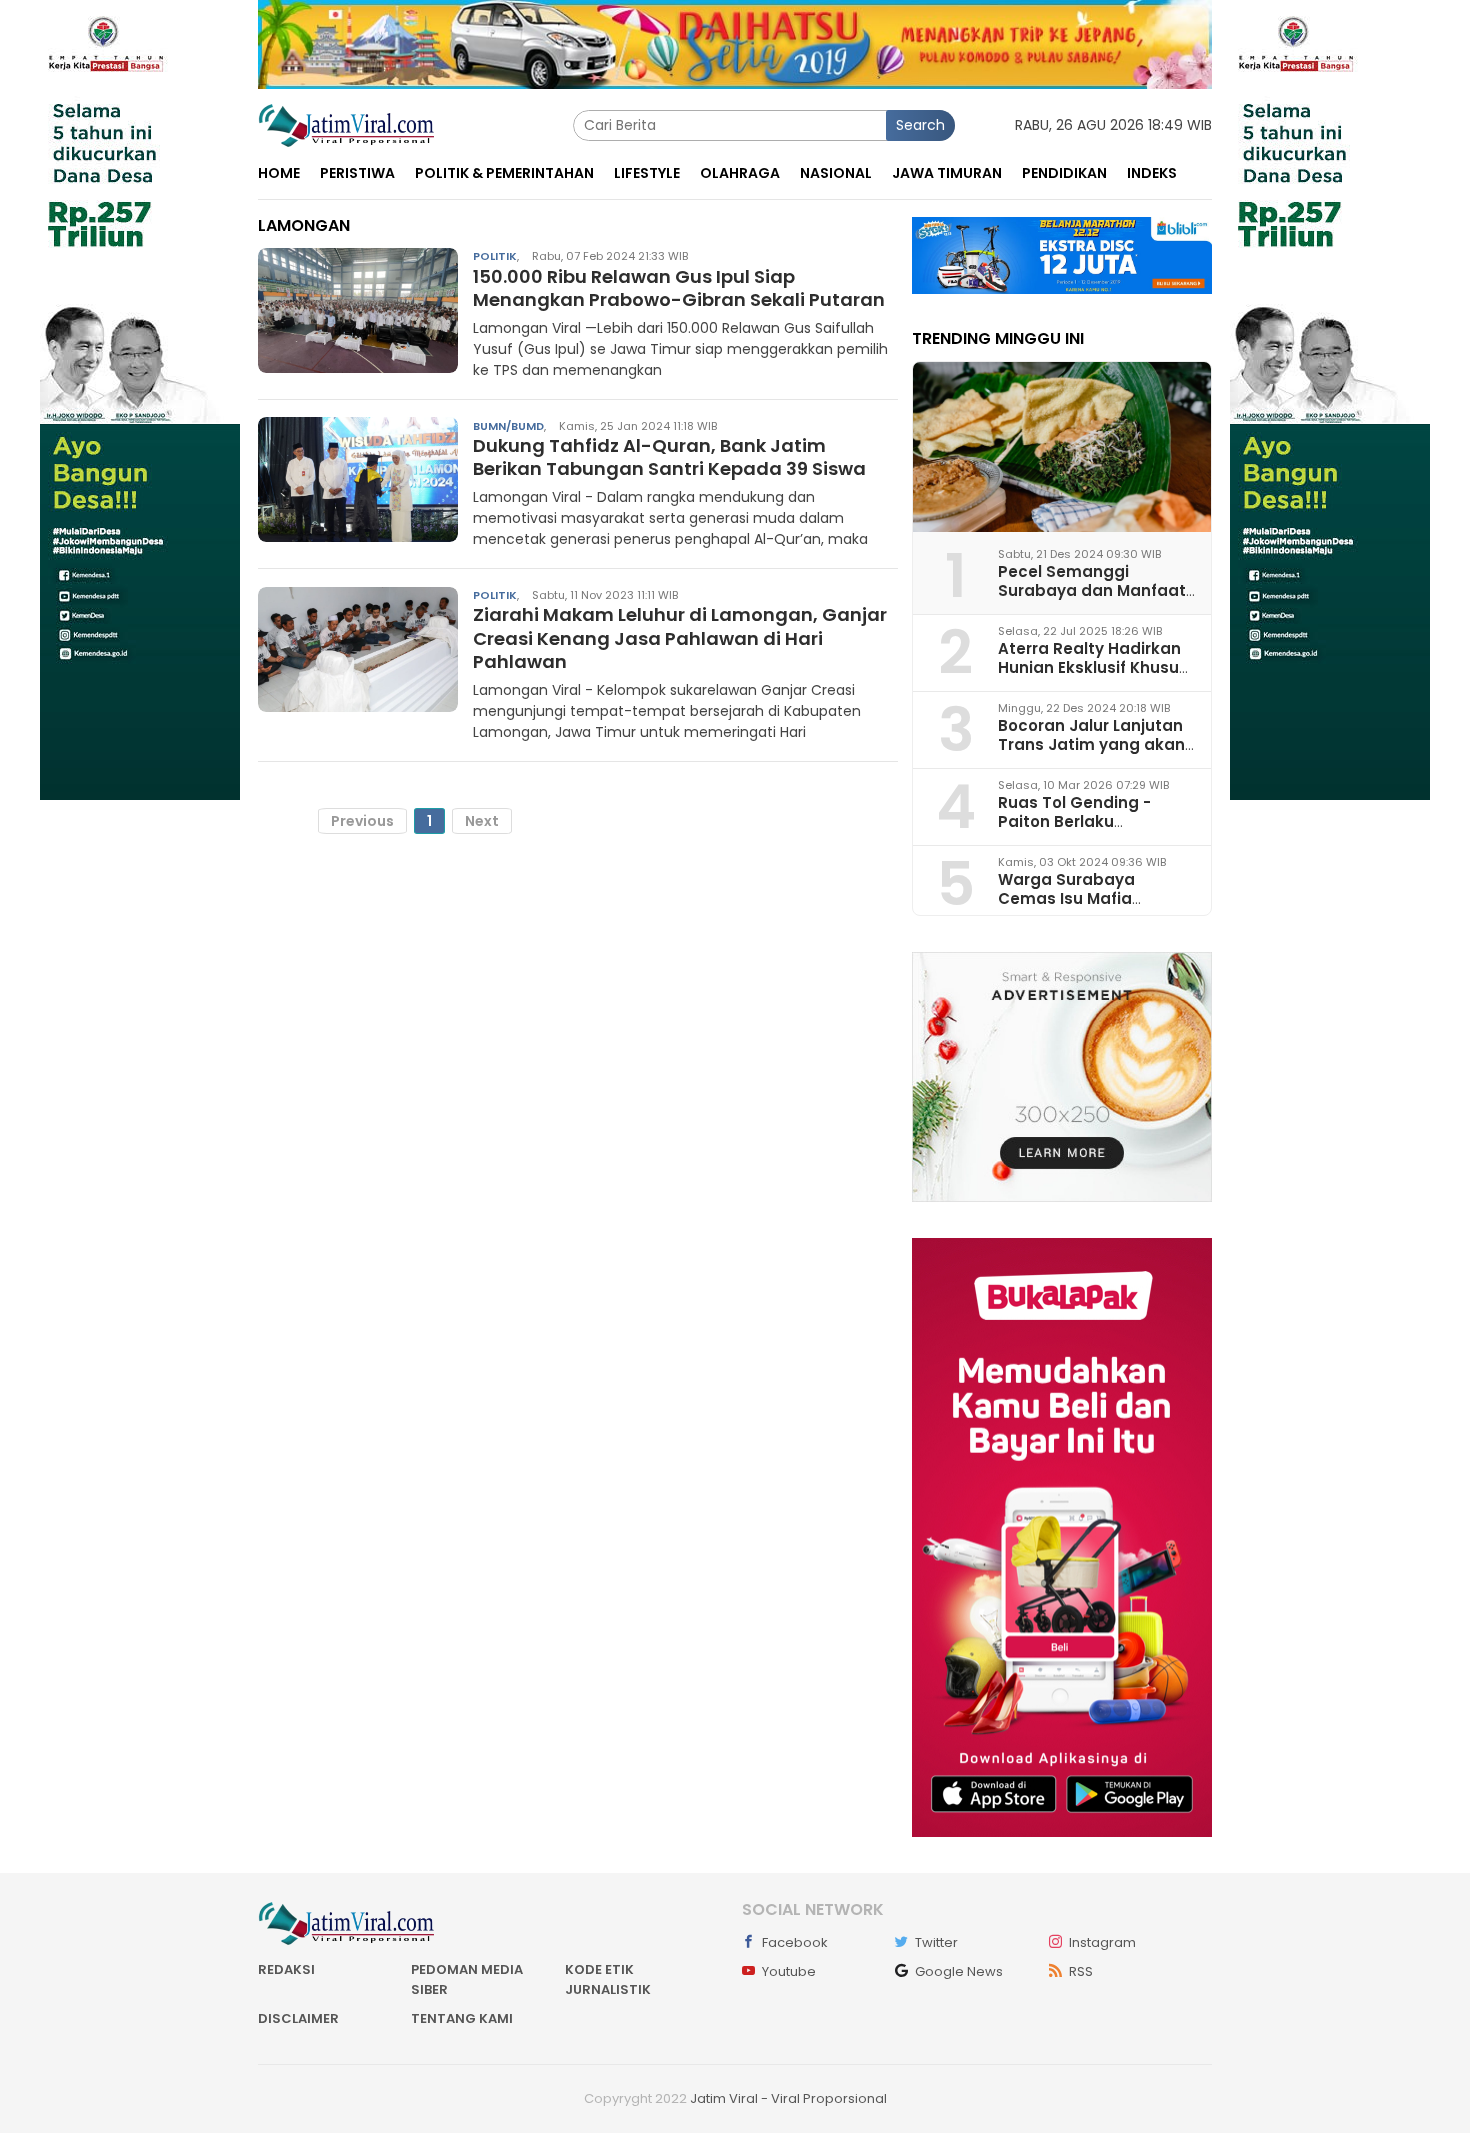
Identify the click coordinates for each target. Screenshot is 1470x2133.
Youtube (789, 1971)
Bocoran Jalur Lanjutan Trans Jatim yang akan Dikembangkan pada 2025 (1091, 754)
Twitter (936, 1942)
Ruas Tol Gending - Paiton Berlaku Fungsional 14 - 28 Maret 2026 (1094, 831)
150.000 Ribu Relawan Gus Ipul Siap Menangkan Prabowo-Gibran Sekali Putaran (679, 288)
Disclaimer (298, 2018)
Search (920, 125)
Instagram (1102, 1942)
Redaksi (286, 1969)
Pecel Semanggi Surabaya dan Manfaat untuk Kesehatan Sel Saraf (1092, 600)
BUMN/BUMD (508, 425)
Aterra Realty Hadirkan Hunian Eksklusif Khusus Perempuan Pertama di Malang (1093, 677)
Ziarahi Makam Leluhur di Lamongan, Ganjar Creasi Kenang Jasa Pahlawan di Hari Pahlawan (680, 638)
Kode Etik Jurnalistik (608, 1979)
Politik (495, 256)
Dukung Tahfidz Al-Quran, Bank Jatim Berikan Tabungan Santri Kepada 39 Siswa (669, 457)
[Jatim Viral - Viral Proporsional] (346, 124)
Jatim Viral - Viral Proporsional (788, 2098)
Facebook (795, 1942)
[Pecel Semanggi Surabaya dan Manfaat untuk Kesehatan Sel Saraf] (1062, 447)
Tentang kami (462, 2018)
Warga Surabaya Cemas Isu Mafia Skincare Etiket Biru (1074, 898)
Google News (959, 1971)
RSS (1081, 1971)
